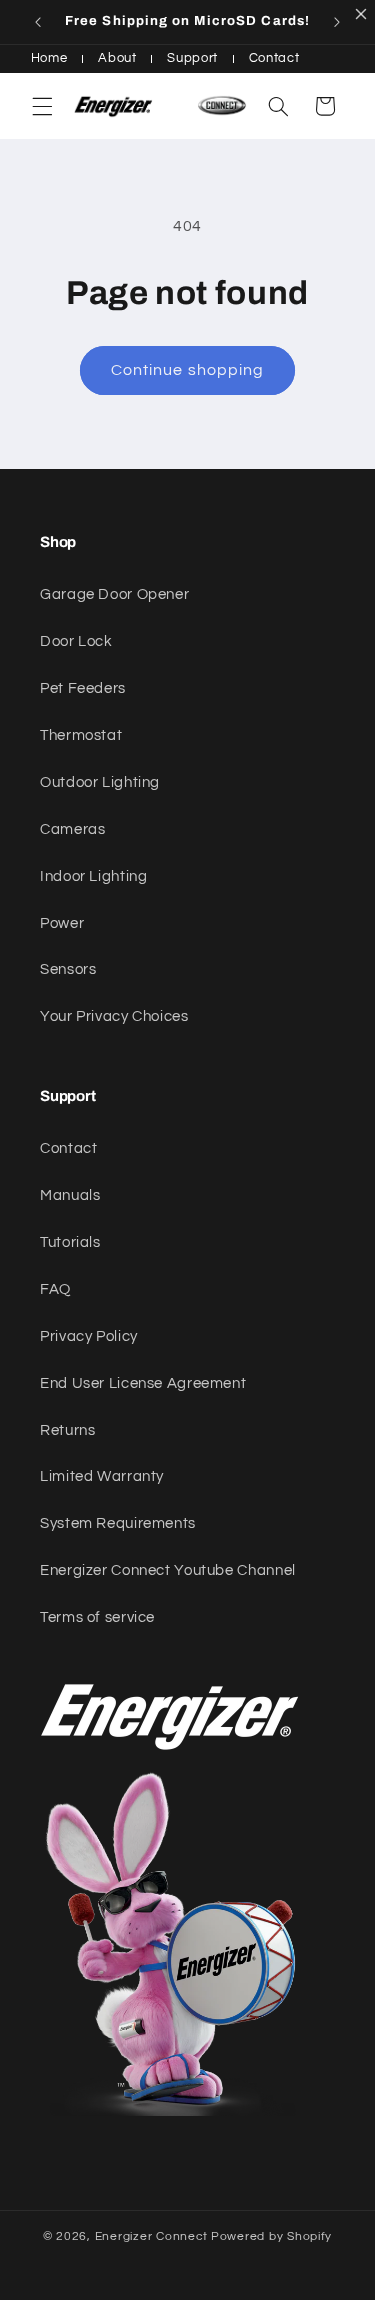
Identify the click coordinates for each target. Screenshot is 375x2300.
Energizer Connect (152, 2236)
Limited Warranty (102, 1476)
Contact (274, 58)
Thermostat (81, 735)
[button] (42, 106)
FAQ (55, 1289)
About (117, 58)
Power (62, 923)
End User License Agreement (143, 1383)
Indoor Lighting (93, 876)
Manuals (70, 1195)
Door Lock (76, 641)
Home (49, 58)
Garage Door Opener (114, 594)
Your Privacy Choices (114, 1016)
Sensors (68, 969)
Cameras (72, 829)
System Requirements (118, 1523)
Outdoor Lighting (100, 782)
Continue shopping (187, 370)
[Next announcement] (337, 22)
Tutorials (70, 1242)
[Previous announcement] (38, 22)
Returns (67, 1430)
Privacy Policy (89, 1336)
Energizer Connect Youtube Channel (168, 1570)
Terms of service (97, 1617)
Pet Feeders (83, 688)
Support (192, 58)
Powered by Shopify (271, 2236)
